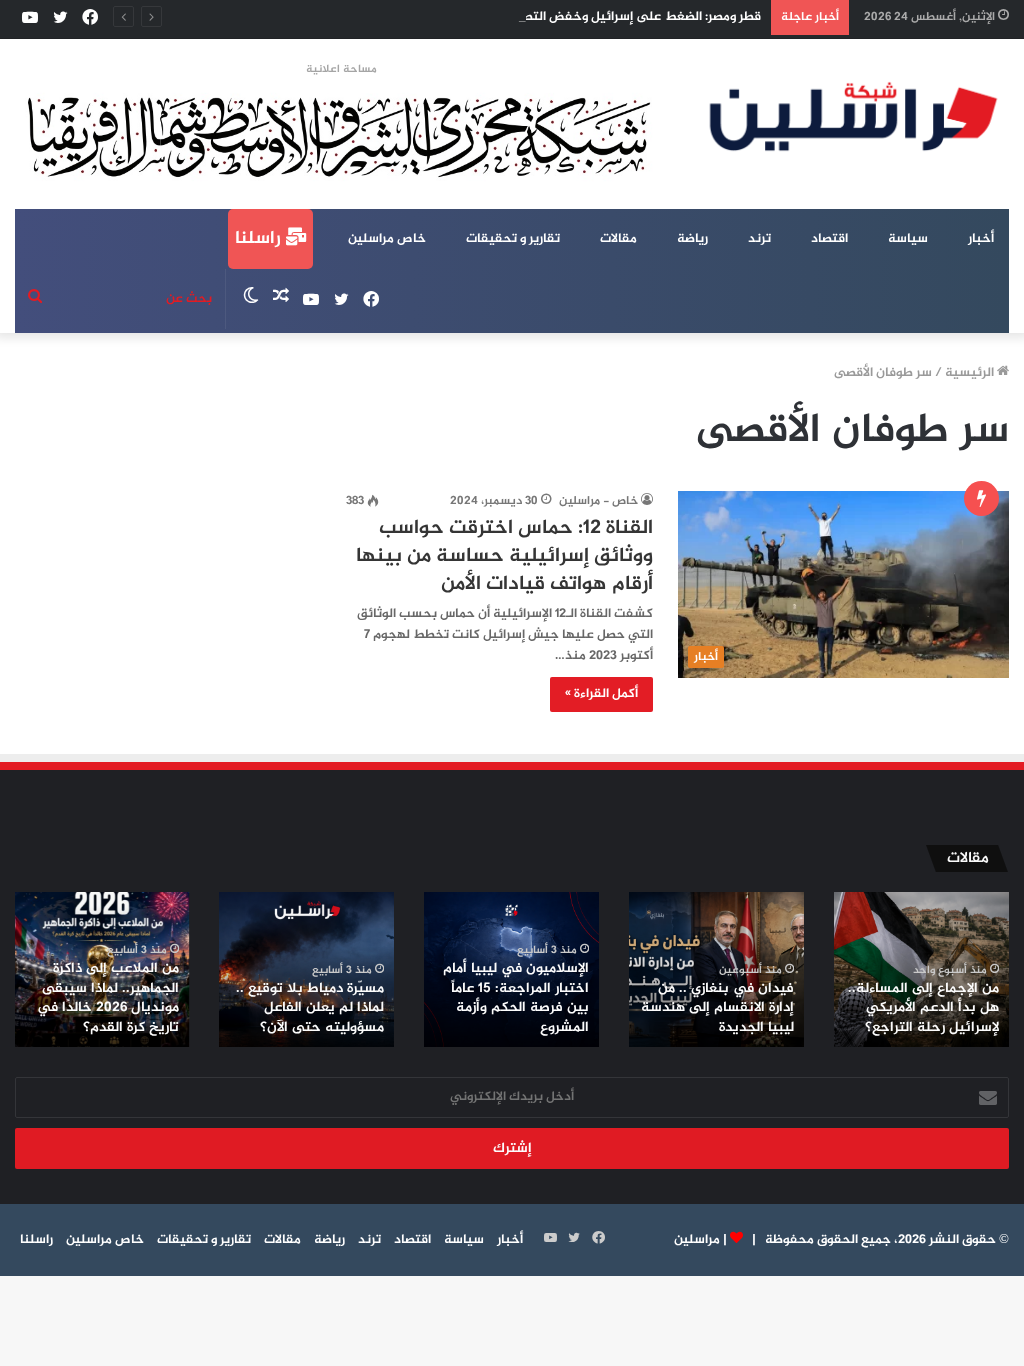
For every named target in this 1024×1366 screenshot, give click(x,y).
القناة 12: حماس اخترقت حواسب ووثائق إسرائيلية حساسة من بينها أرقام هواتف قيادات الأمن (504, 556)
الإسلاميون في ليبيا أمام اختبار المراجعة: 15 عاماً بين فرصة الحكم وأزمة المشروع (516, 998)
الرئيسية (971, 373)
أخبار (981, 239)
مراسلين (697, 1240)
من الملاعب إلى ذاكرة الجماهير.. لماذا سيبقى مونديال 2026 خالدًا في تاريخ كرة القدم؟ (108, 998)
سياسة (908, 239)
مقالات (618, 239)
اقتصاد (829, 239)
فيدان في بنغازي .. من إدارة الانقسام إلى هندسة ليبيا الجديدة (717, 1008)
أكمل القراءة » (601, 694)
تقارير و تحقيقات (513, 239)
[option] (921, 969)
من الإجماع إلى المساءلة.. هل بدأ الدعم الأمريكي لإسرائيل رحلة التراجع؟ (923, 1008)
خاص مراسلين (387, 239)
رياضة (692, 239)
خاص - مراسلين (598, 501)
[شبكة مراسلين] (853, 116)
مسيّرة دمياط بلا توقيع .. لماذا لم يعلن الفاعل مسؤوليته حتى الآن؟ (310, 1008)
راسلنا (260, 239)
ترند (759, 239)
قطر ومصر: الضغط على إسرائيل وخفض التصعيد (631, 17)
